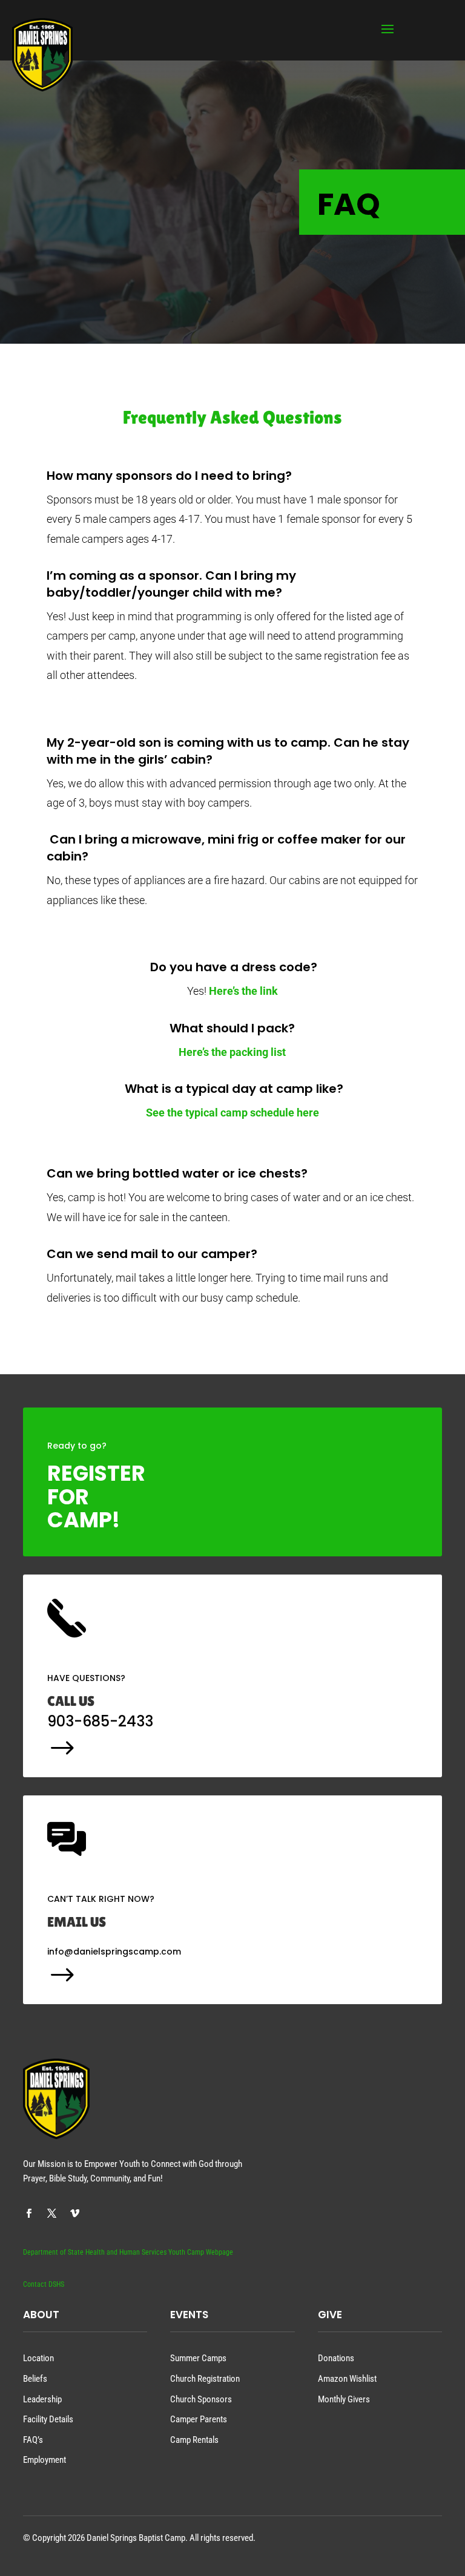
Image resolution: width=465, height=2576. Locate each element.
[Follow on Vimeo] (74, 2214)
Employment (45, 2460)
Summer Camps (198, 2358)
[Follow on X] (51, 2214)
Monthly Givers (344, 2399)
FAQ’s (33, 2440)
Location (38, 2358)
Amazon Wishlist (347, 2379)
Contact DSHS (44, 2284)
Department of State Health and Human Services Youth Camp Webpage (128, 2252)
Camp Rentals (194, 2440)
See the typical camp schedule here (232, 1113)
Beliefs (35, 2379)
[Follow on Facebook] (28, 2214)
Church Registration (205, 2379)
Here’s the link (243, 991)
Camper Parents (199, 2419)
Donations (336, 2358)
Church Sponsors (201, 2399)
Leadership (42, 2399)
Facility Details (48, 2419)
